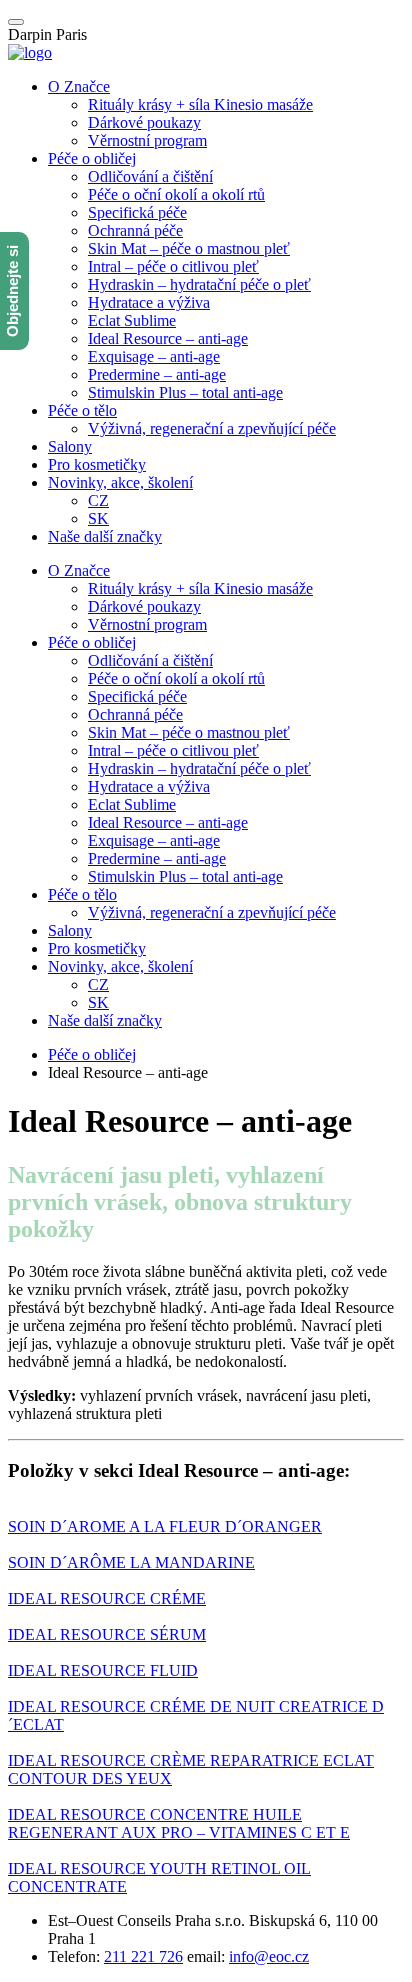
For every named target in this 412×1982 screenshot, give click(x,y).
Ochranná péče (135, 230)
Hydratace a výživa (149, 302)
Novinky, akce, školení (120, 482)
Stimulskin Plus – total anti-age (185, 392)
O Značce (79, 86)
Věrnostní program (147, 140)
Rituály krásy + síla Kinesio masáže (200, 104)
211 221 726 (143, 1956)
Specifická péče (137, 212)
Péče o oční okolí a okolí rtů (176, 194)
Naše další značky (105, 536)
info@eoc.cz (269, 1956)
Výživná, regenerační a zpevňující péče (212, 428)
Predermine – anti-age (157, 374)
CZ (98, 500)
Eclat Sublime (132, 320)
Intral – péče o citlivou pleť (173, 266)
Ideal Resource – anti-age (168, 338)
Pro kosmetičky (97, 464)
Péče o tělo (82, 410)
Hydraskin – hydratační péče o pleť (199, 284)
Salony (70, 446)
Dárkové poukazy (144, 122)
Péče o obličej (92, 158)
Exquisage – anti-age (154, 356)
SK (98, 518)
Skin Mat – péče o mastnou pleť (189, 248)
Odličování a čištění (150, 176)
